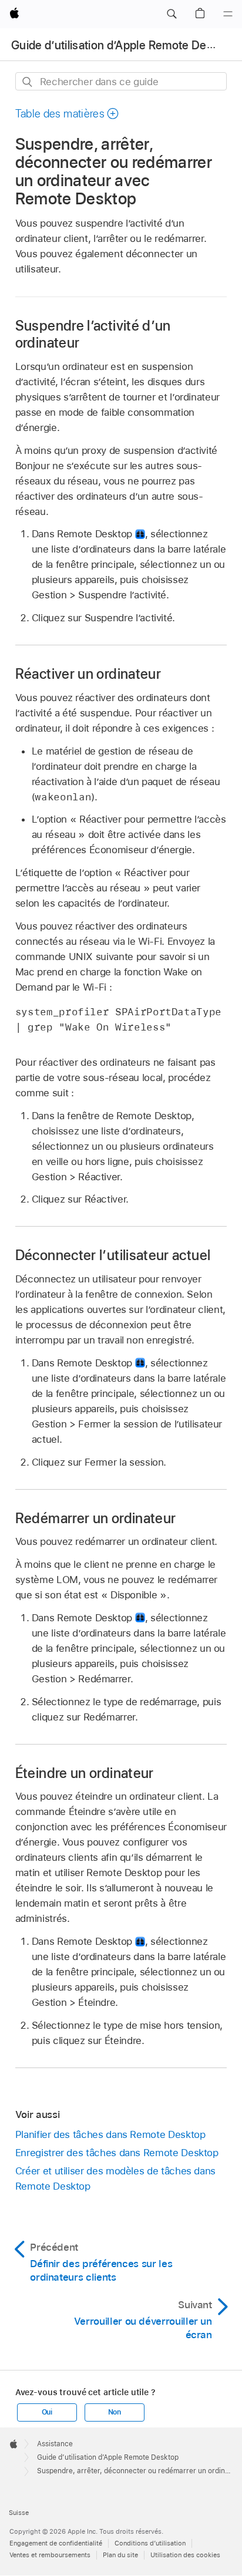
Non (115, 2412)
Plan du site (120, 2555)
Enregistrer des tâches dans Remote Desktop (117, 2153)
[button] (172, 14)
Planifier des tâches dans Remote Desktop (110, 2134)
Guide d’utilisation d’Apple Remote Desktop (123, 45)
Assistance (55, 2444)
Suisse (19, 2513)
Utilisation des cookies (185, 2555)
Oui (47, 2412)
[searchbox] (121, 81)
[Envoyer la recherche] (28, 82)
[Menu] (228, 14)
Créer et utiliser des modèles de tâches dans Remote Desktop (115, 2178)
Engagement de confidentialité (56, 2543)
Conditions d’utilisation (150, 2543)
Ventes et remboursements (50, 2555)
